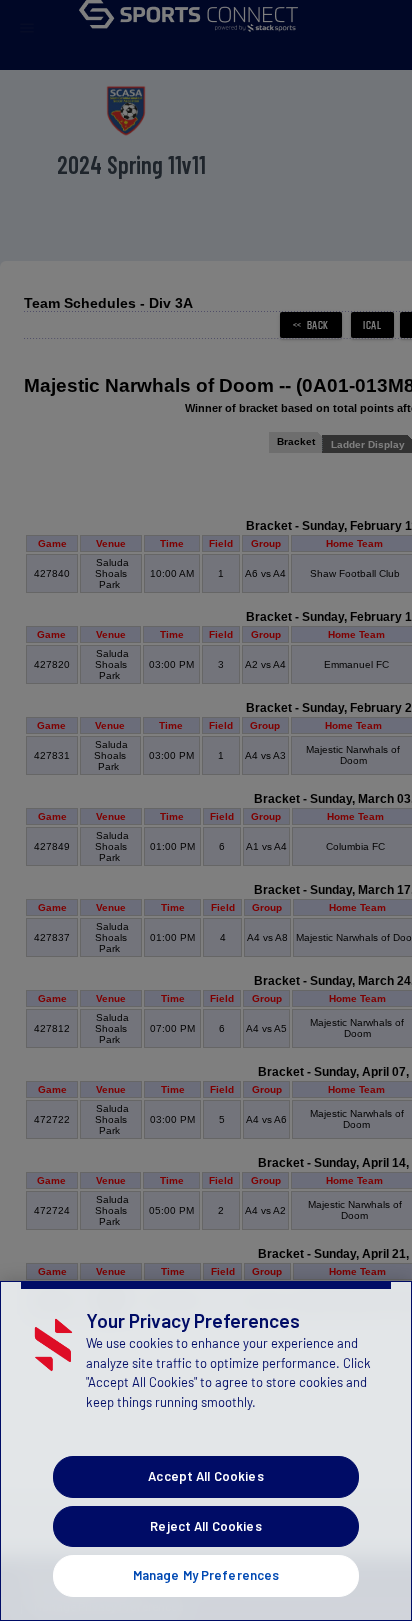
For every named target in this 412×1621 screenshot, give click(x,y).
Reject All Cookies (205, 1526)
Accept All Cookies (205, 1476)
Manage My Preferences (206, 1575)
